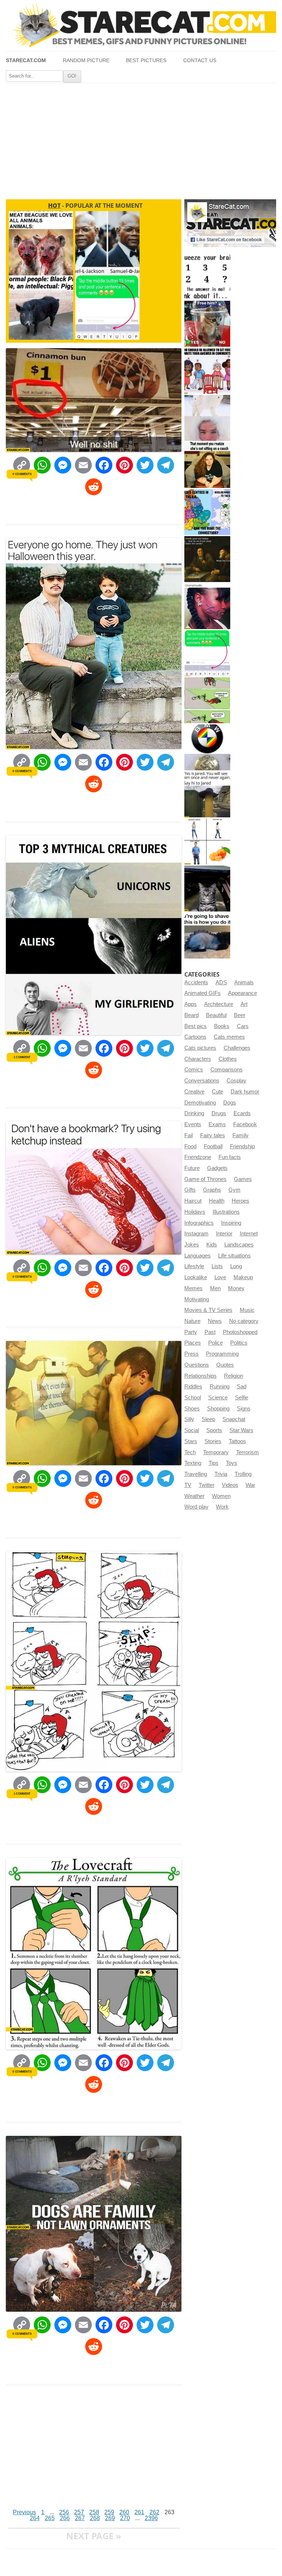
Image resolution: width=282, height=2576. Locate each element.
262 (154, 2512)
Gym (234, 1190)
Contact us (200, 60)
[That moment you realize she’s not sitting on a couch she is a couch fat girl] (207, 465)
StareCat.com (26, 60)
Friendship (242, 1146)
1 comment (22, 1057)
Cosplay (236, 1081)
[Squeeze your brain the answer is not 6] (207, 277)
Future (192, 1168)
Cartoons (195, 1037)
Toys (232, 1463)
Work (222, 1507)
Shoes (192, 1409)
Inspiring (231, 1223)
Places (193, 1343)
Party (191, 1332)
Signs (244, 1409)
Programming (222, 1354)
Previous (24, 2512)
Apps (191, 1004)
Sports (214, 1430)
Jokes (192, 1245)
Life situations (234, 1256)
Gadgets (217, 1168)
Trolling (243, 1474)
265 (50, 2518)
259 (109, 2512)
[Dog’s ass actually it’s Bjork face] (207, 418)
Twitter (207, 1485)
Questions (197, 1365)
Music (247, 1310)
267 (80, 2518)
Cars (243, 1026)
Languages (198, 1256)
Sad (242, 1387)
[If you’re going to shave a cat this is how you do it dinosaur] (207, 936)
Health (217, 1201)
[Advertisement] (141, 138)
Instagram (196, 1234)
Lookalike (196, 1277)
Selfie (242, 1398)
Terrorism (247, 1452)
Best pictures (146, 60)
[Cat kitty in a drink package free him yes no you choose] (207, 324)
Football (213, 1146)
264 (35, 2518)
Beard (191, 1015)
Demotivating (200, 1103)
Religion (234, 1376)
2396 (151, 2518)
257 (79, 2512)
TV (188, 1485)
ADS (221, 982)
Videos (230, 1485)
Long (236, 1266)
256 (64, 2512)
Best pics (196, 1026)
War (250, 1485)
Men (215, 1288)
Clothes (228, 1059)
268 (95, 2518)
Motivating (197, 1299)
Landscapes (239, 1245)
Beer (240, 1015)
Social (192, 1430)
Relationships (200, 1376)
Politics (239, 1343)
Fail (189, 1135)
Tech (190, 1452)
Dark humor (245, 1092)
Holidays (195, 1212)
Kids (212, 1245)
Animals (244, 982)
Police (216, 1343)
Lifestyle (194, 1266)
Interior (224, 1234)
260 (124, 2512)
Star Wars (241, 1430)
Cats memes (229, 1037)
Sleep (208, 1419)
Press (191, 1354)
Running (220, 1387)
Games (243, 1179)
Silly (189, 1419)
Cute (218, 1092)
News (215, 1321)
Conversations (202, 1081)
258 (94, 2512)
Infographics (199, 1223)
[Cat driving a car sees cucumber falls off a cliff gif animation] (207, 889)
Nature (192, 1321)
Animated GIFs (203, 993)
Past (210, 1332)
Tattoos (237, 1441)
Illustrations (226, 1212)
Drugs (219, 1113)
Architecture (219, 1004)
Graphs (212, 1190)
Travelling (196, 1474)
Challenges (237, 1048)
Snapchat (234, 1419)
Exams (217, 1124)
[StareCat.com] (141, 25)
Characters (198, 1059)
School (193, 1398)
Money (236, 1288)
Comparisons (227, 1070)
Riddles (193, 1387)
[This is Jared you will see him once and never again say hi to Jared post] (207, 794)
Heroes (241, 1201)
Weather (194, 1496)
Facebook (245, 1124)
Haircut (193, 1201)
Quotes (225, 1365)
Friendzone (198, 1157)
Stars (191, 1441)
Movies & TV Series (208, 1310)
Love (220, 1277)
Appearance (243, 993)
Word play (196, 1507)
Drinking (194, 1113)
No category (244, 1321)
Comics (194, 1070)
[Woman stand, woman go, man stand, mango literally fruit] (207, 841)
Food (190, 1146)
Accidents (196, 982)
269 (110, 2518)
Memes (194, 1288)
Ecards (242, 1113)
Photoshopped (240, 1332)
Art (244, 1004)
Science (218, 1398)
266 (65, 2518)
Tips (214, 1463)
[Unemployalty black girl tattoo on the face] (207, 606)
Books (222, 1026)
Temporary (216, 1452)
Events (193, 1124)
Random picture (86, 60)
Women (221, 1496)
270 (125, 2518)
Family (241, 1135)
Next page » (94, 2536)
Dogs (230, 1103)
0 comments (22, 474)
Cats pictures (200, 1048)
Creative (194, 1092)
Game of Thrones (205, 1179)
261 (139, 2512)
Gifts (190, 1190)
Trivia (221, 1474)
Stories (213, 1441)
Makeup (243, 1277)
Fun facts (230, 1157)
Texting (193, 1463)
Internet (249, 1234)
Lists (217, 1266)
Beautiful (216, 1015)
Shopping (218, 1409)
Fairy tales (213, 1135)
